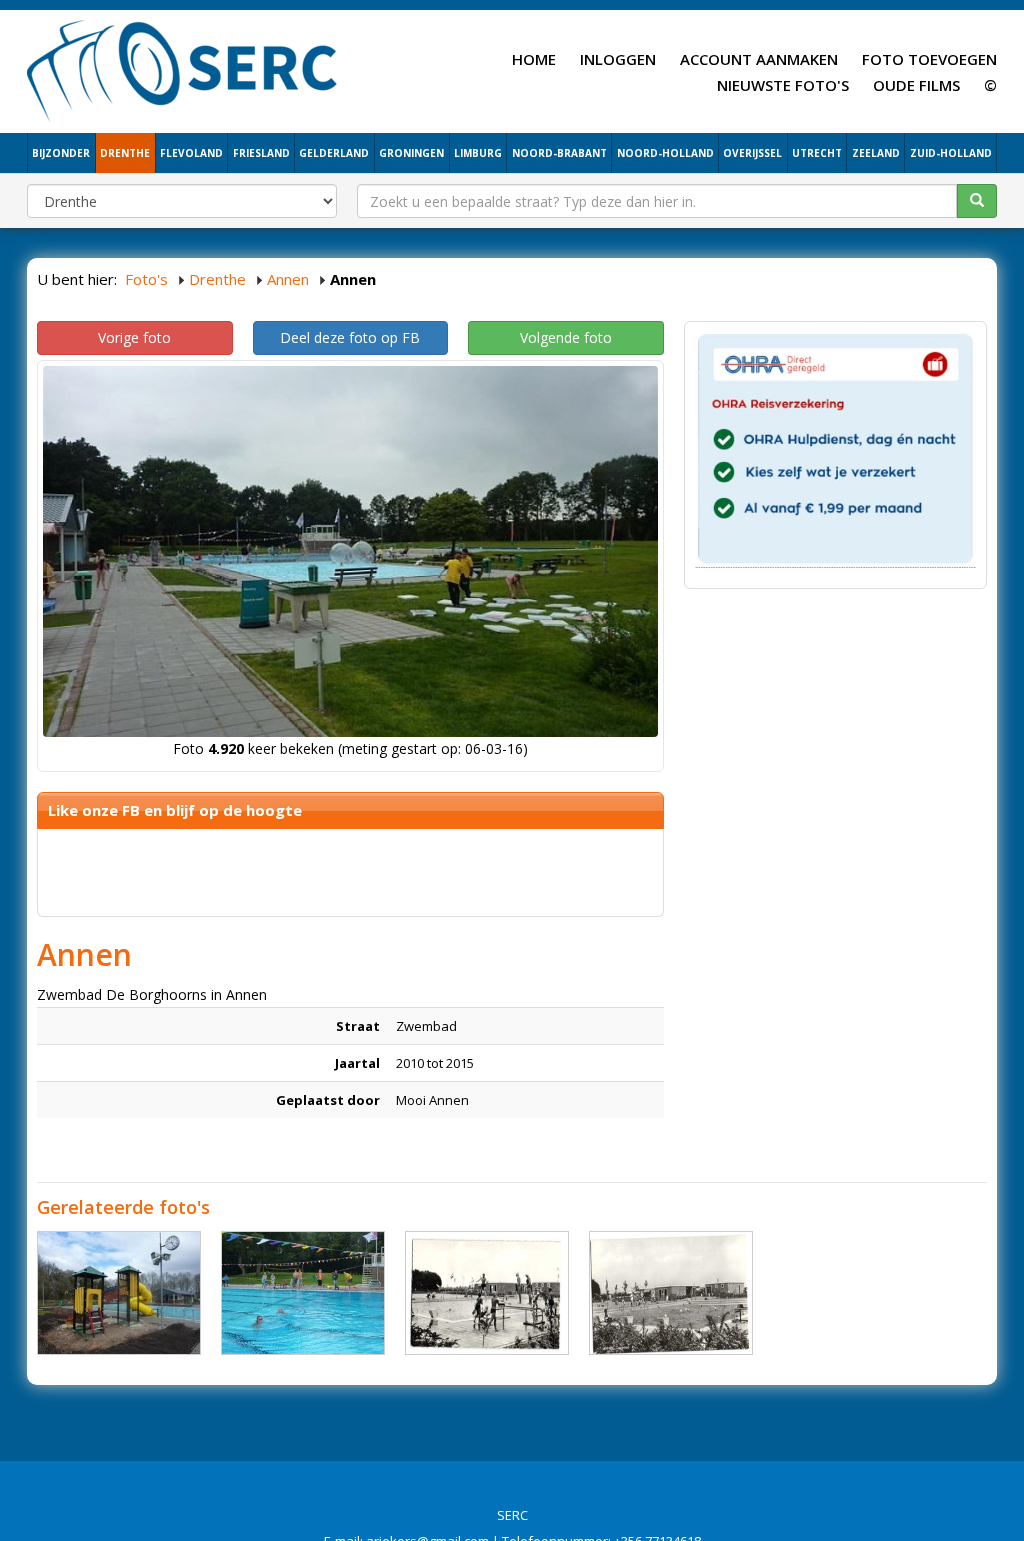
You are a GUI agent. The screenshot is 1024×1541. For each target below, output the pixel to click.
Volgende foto (566, 337)
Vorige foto (134, 337)
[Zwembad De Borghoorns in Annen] (119, 1293)
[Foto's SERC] (182, 69)
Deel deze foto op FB (350, 337)
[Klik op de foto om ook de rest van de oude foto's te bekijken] (487, 1293)
